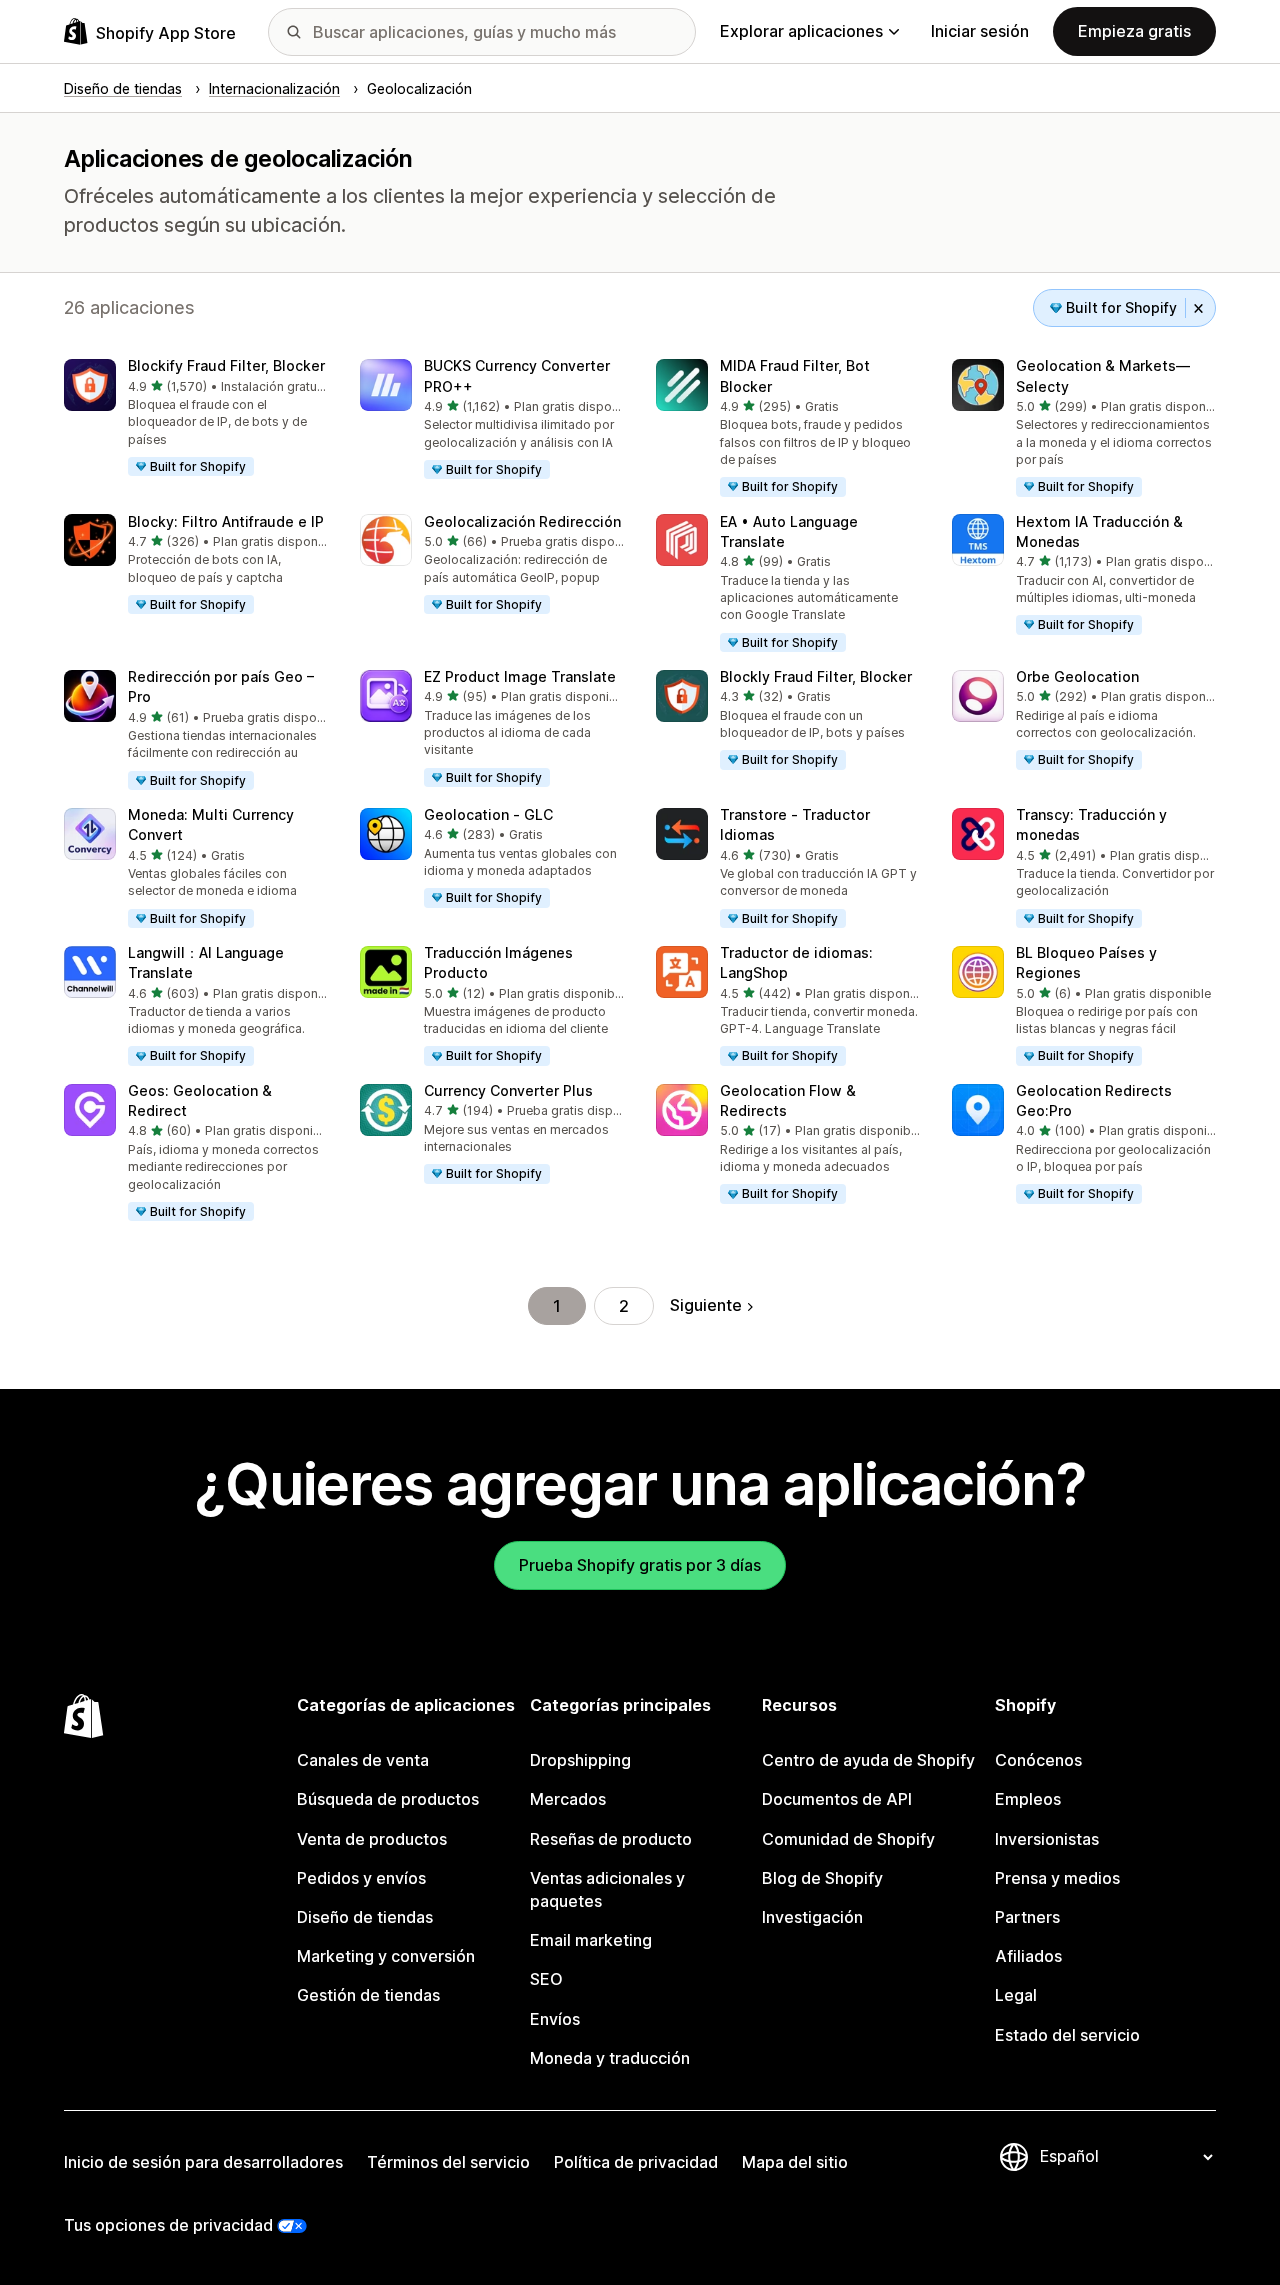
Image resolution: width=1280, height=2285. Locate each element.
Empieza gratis (1134, 31)
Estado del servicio (1067, 2035)
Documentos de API (837, 1799)
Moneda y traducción (610, 2058)
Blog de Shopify (822, 1878)
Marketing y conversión (386, 1956)
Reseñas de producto (611, 1839)
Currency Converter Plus (508, 1090)
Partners (1027, 1917)
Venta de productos (372, 1839)
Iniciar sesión (980, 31)
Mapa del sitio (795, 2162)
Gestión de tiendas (368, 1995)
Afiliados (1028, 1956)
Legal (1016, 1995)
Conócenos (1038, 1760)
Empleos (1028, 1799)
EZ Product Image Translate (520, 676)
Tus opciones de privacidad (168, 2225)
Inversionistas (1047, 1839)
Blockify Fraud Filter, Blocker (226, 365)
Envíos (555, 2019)
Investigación (812, 1917)
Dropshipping (580, 1760)
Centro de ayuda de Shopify (868, 1760)
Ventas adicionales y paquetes (607, 1889)
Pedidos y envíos (361, 1878)
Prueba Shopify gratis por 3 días (640, 1565)
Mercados (568, 1799)
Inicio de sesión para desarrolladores (203, 2162)
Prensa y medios (1057, 1878)
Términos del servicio (448, 2162)
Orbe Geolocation (1077, 676)
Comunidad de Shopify (848, 1839)
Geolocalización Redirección (522, 521)
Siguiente (706, 1305)
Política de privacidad (636, 2162)
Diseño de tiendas (365, 1917)
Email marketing (591, 1940)
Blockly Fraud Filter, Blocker (816, 676)
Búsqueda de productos (388, 1799)
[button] (196, 418)
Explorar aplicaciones (801, 31)
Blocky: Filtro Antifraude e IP (226, 521)
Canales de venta (363, 1760)
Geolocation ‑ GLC (488, 814)
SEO (546, 1979)
